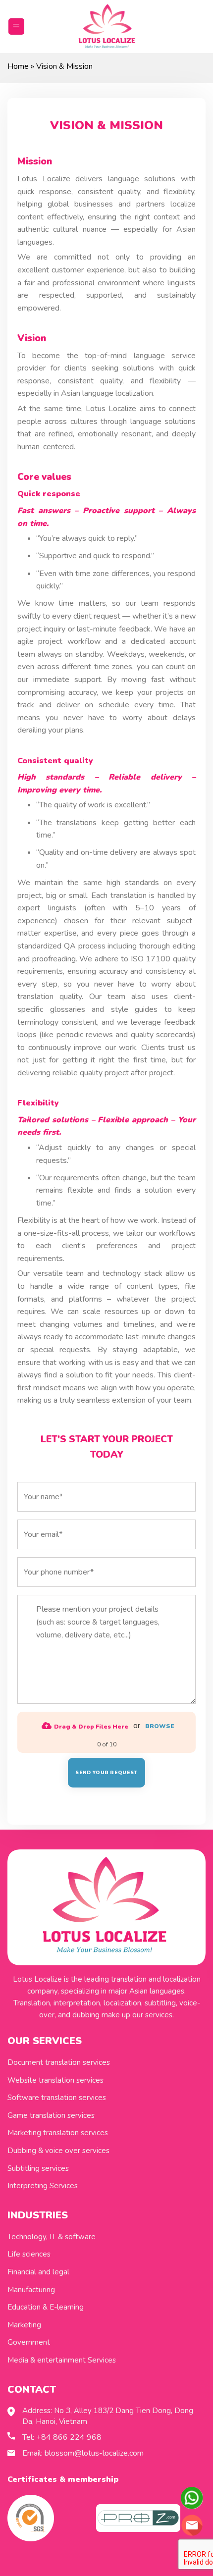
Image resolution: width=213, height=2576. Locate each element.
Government (29, 2342)
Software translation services (57, 2098)
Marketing (24, 2325)
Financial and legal (38, 2272)
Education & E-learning (46, 2307)
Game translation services (51, 2115)
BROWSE (160, 1726)
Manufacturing (31, 2290)
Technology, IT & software (52, 2237)
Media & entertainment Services (62, 2360)
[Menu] (17, 26)
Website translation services (55, 2080)
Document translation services (59, 2062)
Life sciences (29, 2254)
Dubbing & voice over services (58, 2151)
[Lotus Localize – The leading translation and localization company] (107, 27)
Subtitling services (38, 2168)
